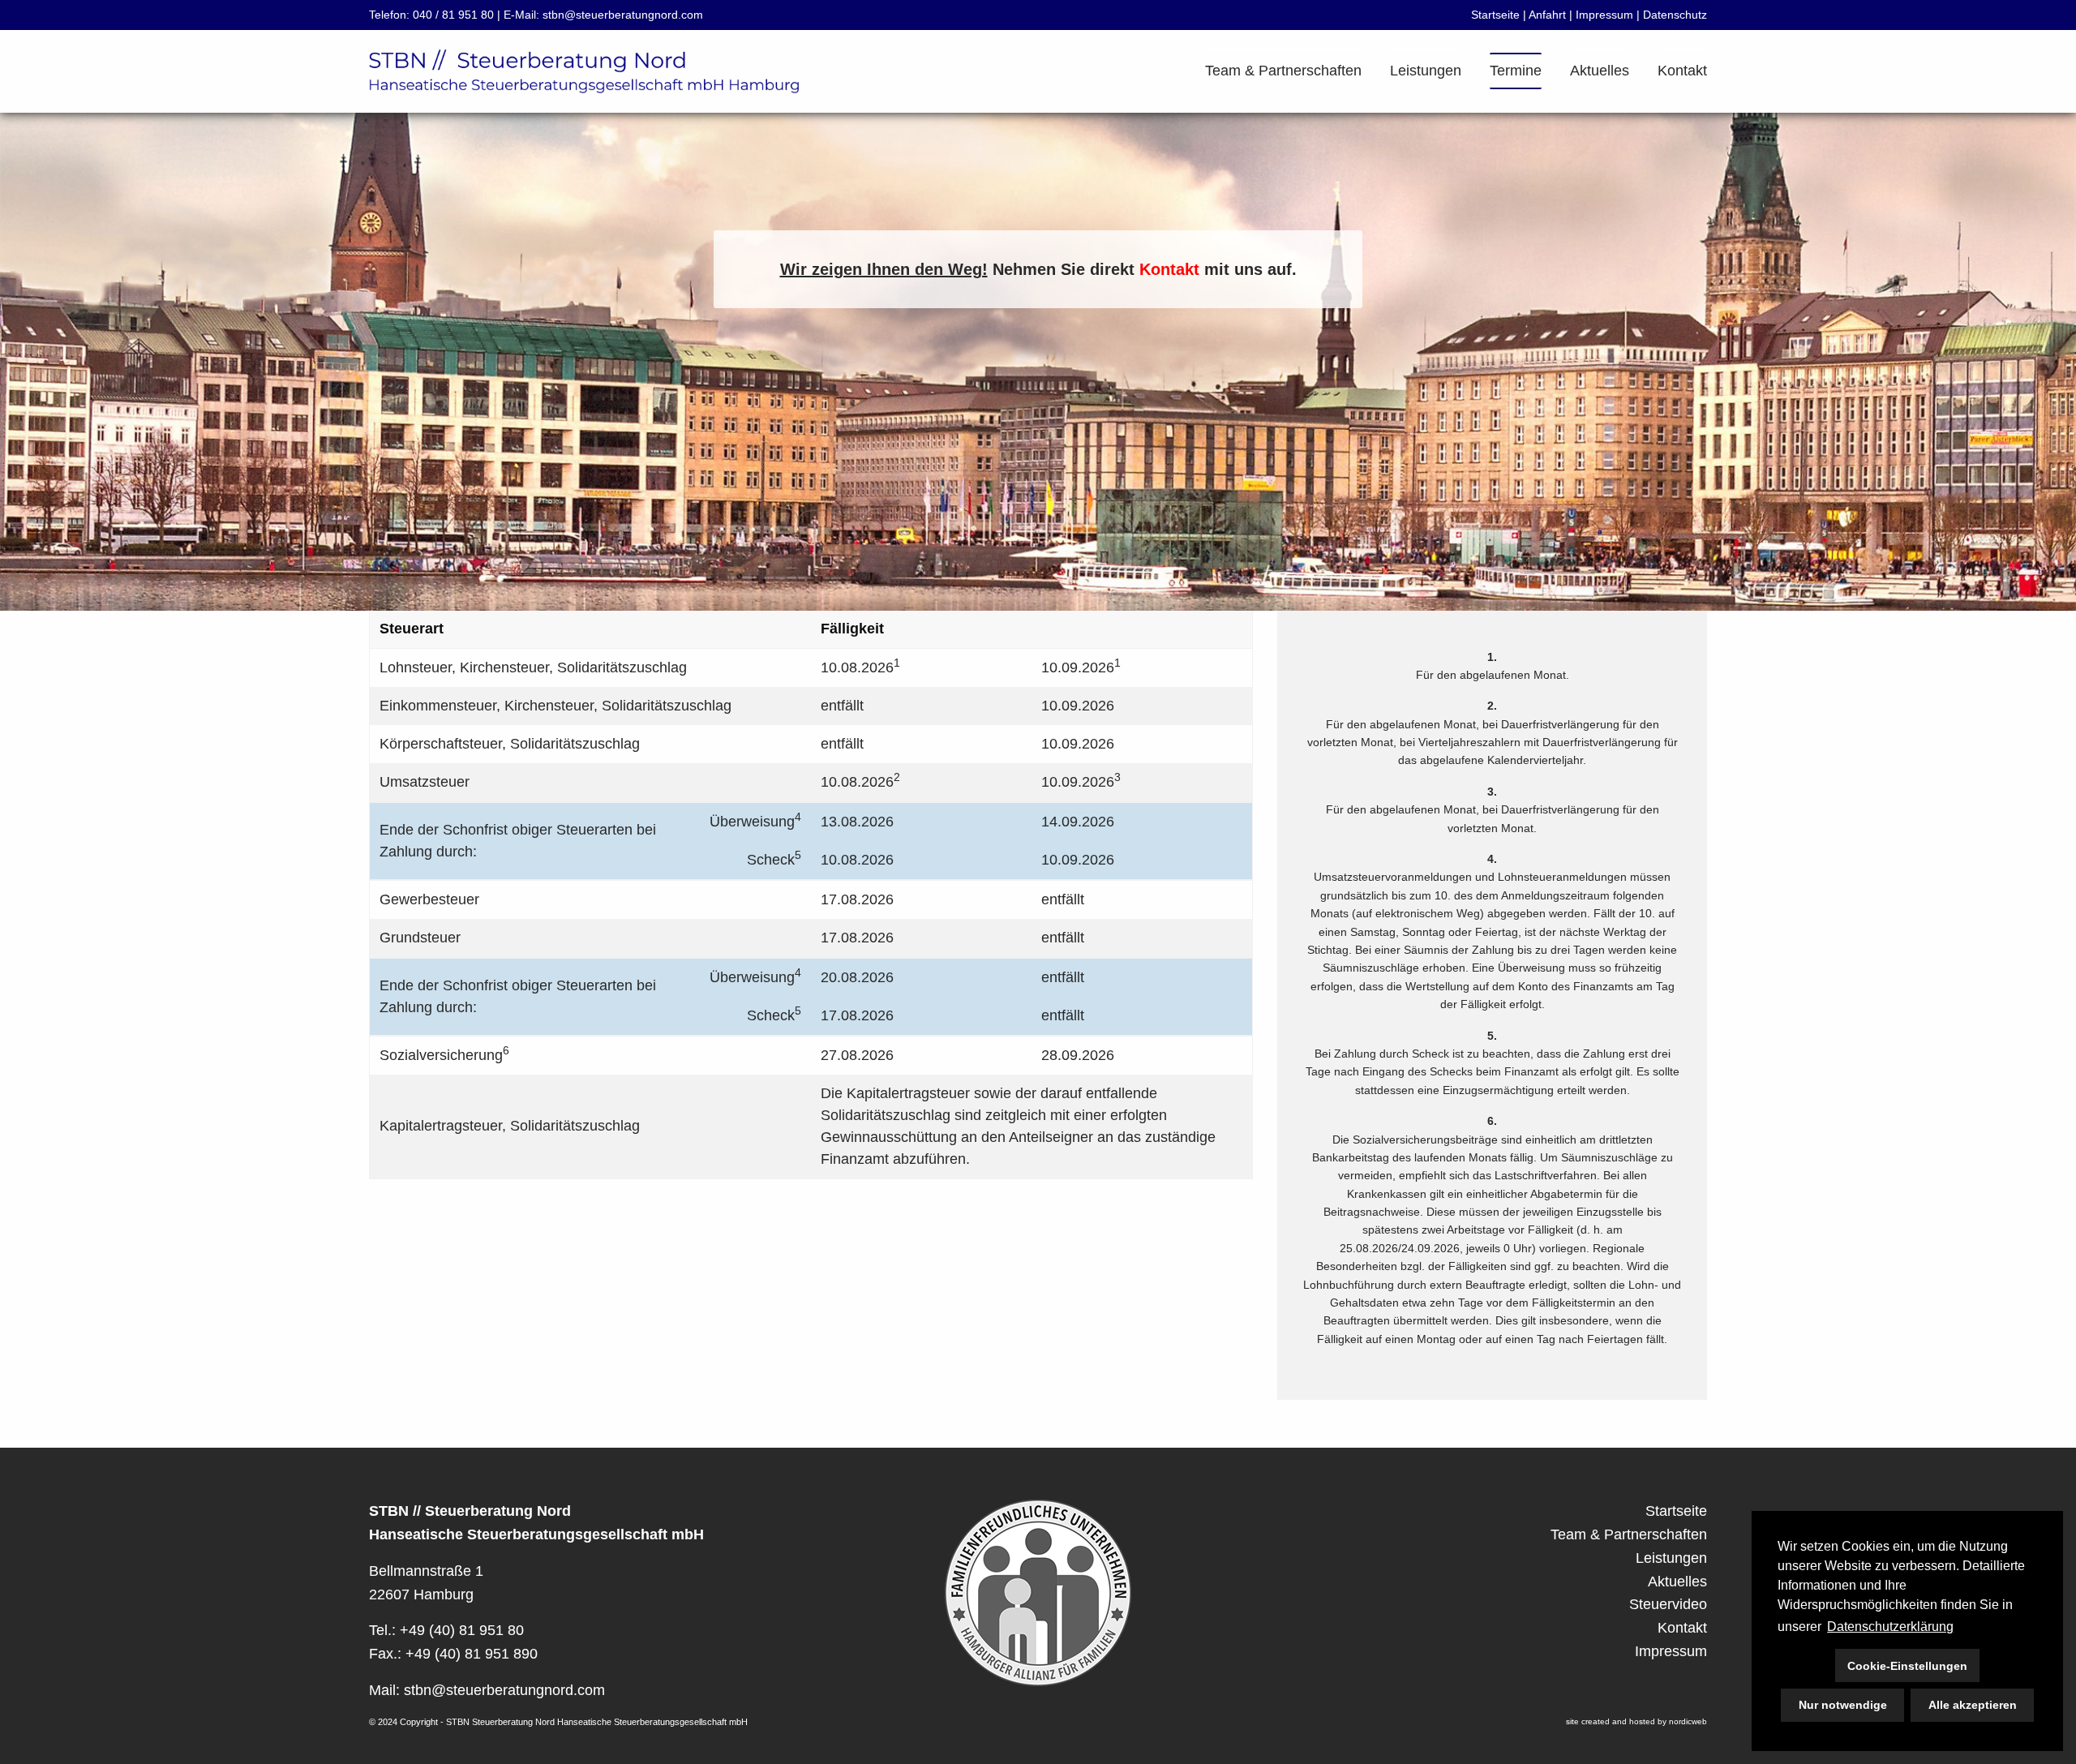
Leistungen (1426, 71)
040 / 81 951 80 (453, 15)
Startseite (1495, 15)
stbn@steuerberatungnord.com (623, 15)
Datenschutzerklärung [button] (1890, 1627)
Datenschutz (1675, 15)
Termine (1516, 71)
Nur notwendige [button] (1843, 1705)
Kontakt (1682, 71)
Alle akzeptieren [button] (1973, 1705)
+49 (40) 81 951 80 (462, 1630)
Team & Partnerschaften (1283, 71)
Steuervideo (1668, 1604)
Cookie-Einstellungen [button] (1907, 1666)
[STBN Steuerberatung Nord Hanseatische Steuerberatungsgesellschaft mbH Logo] (584, 69)
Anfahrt (1547, 15)
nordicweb (1688, 1721)
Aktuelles (1600, 71)
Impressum (1604, 15)
